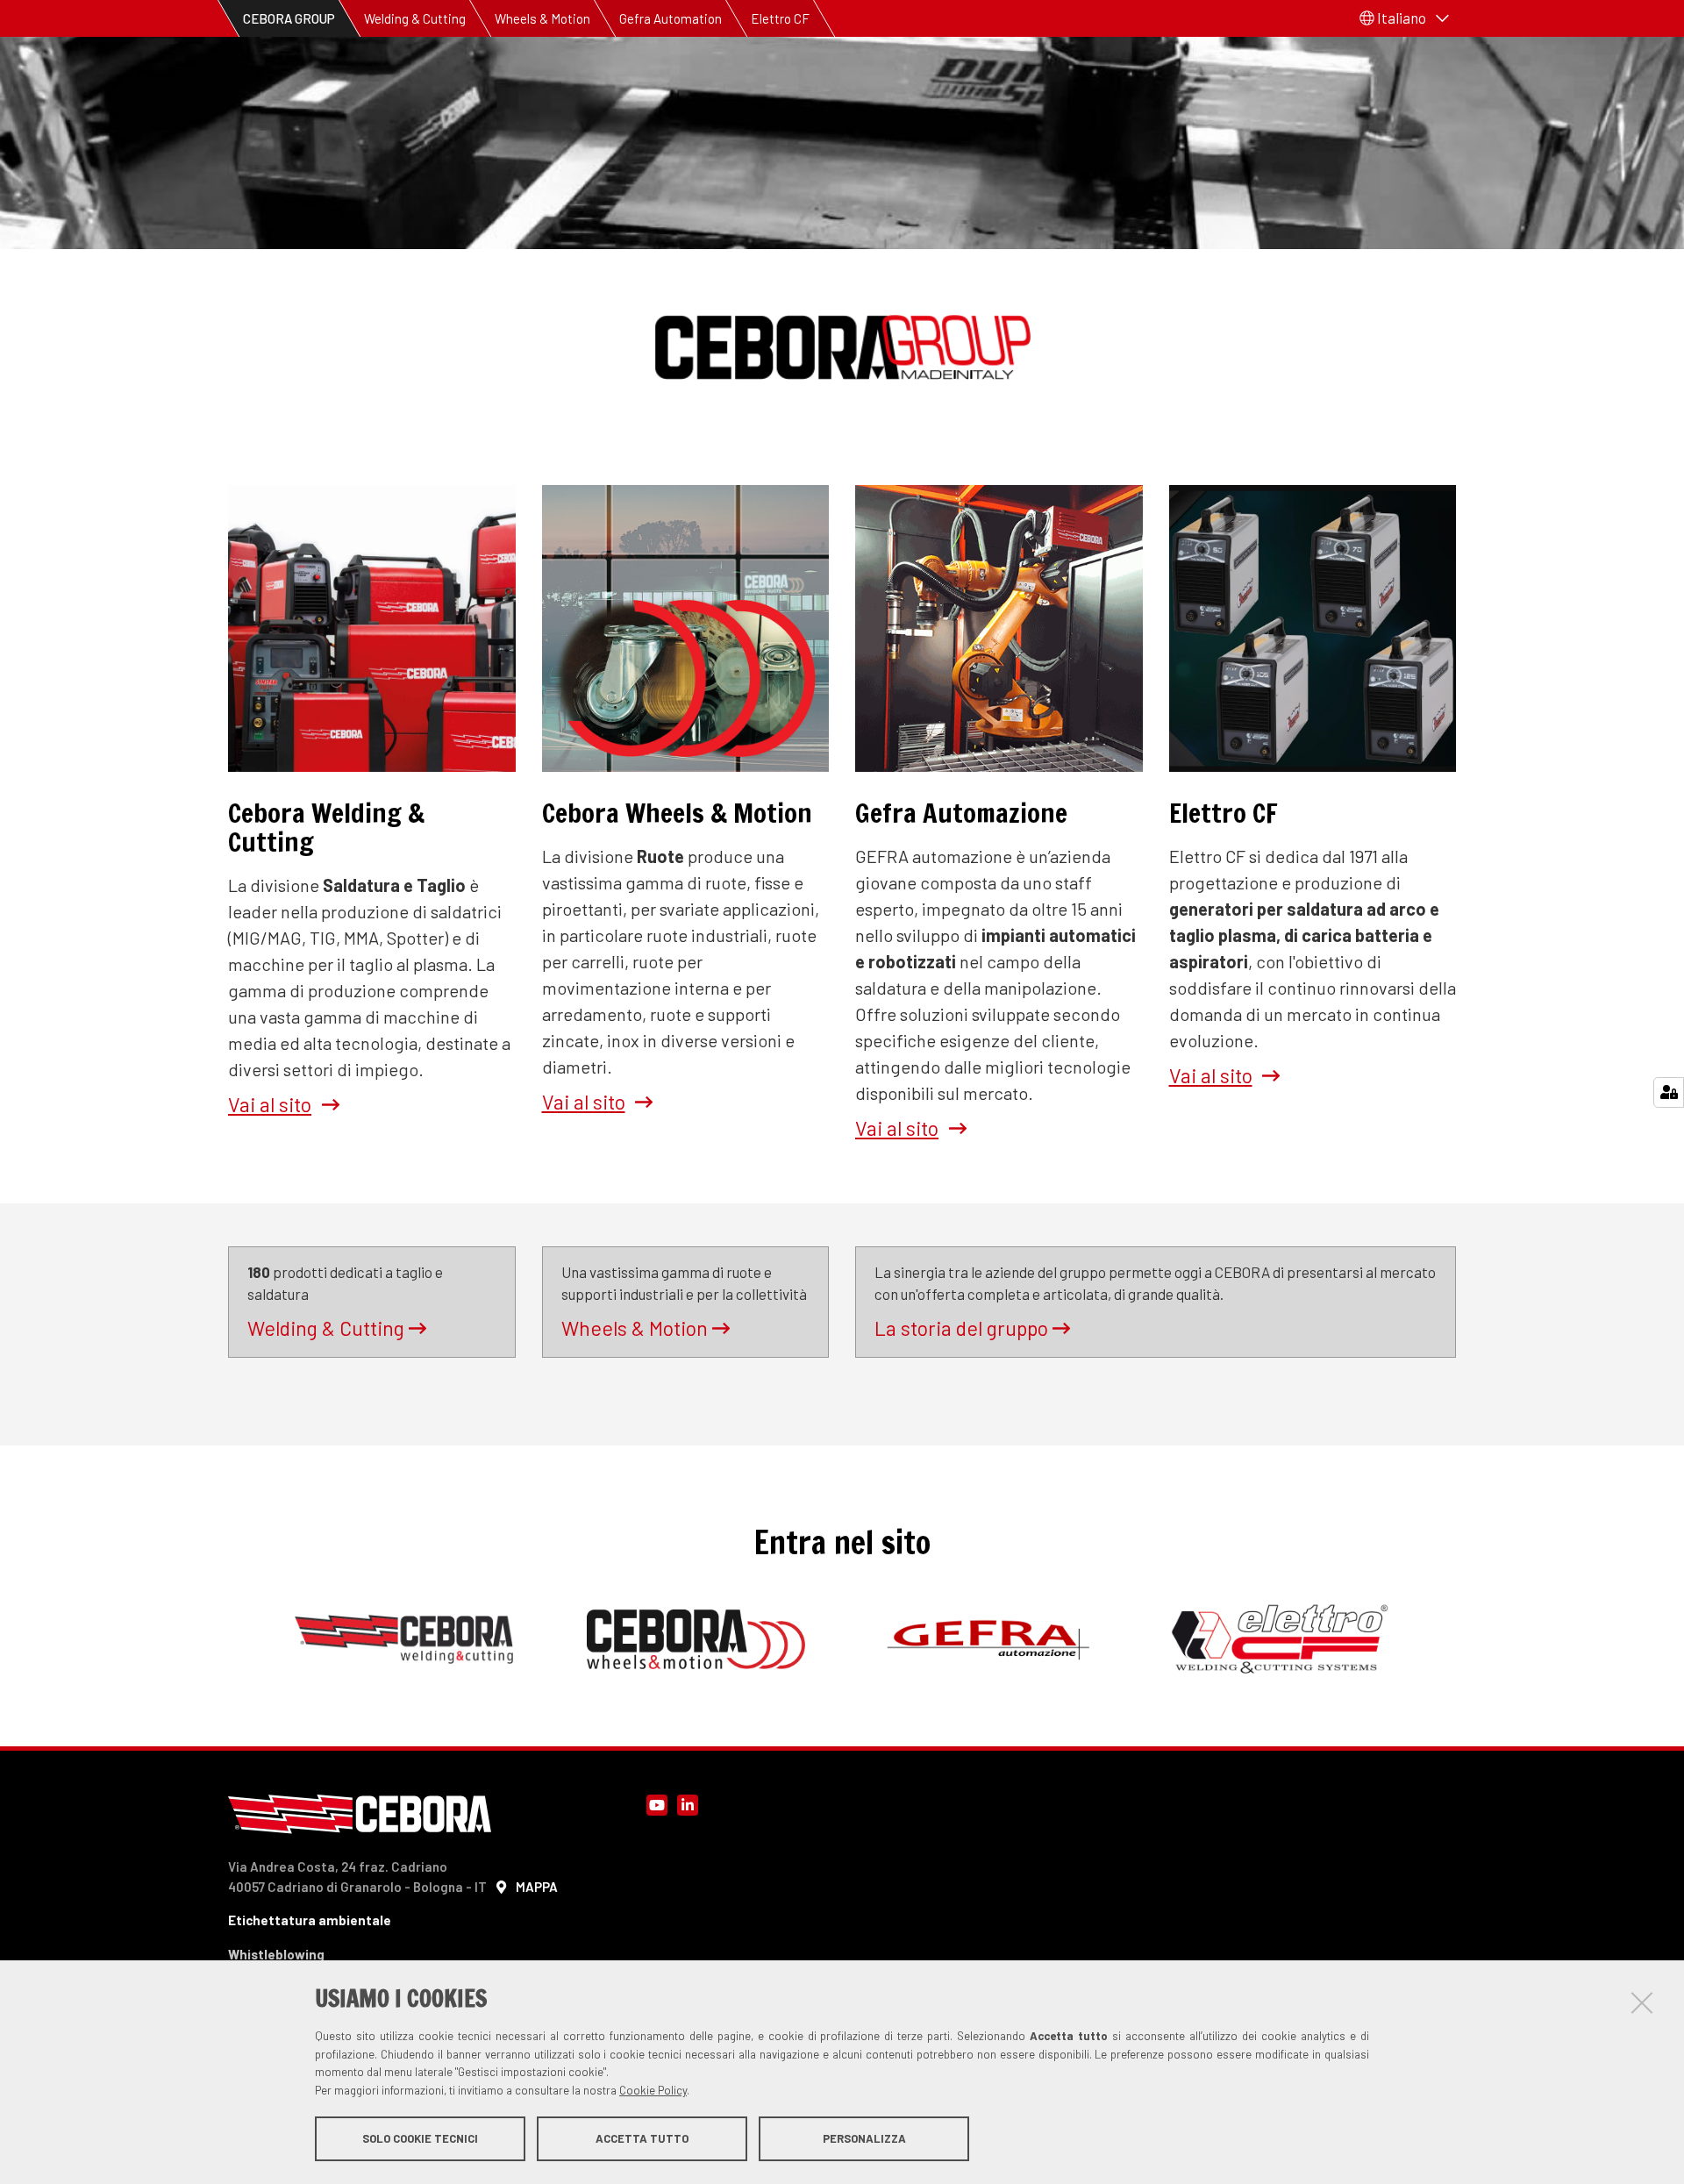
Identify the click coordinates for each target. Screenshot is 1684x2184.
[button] (1404, 18)
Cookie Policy (653, 2090)
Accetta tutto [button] (642, 2138)
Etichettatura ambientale (310, 1920)
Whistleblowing (276, 1954)
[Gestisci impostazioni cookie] (1669, 1092)
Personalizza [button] (864, 2138)
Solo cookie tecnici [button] (420, 2138)
